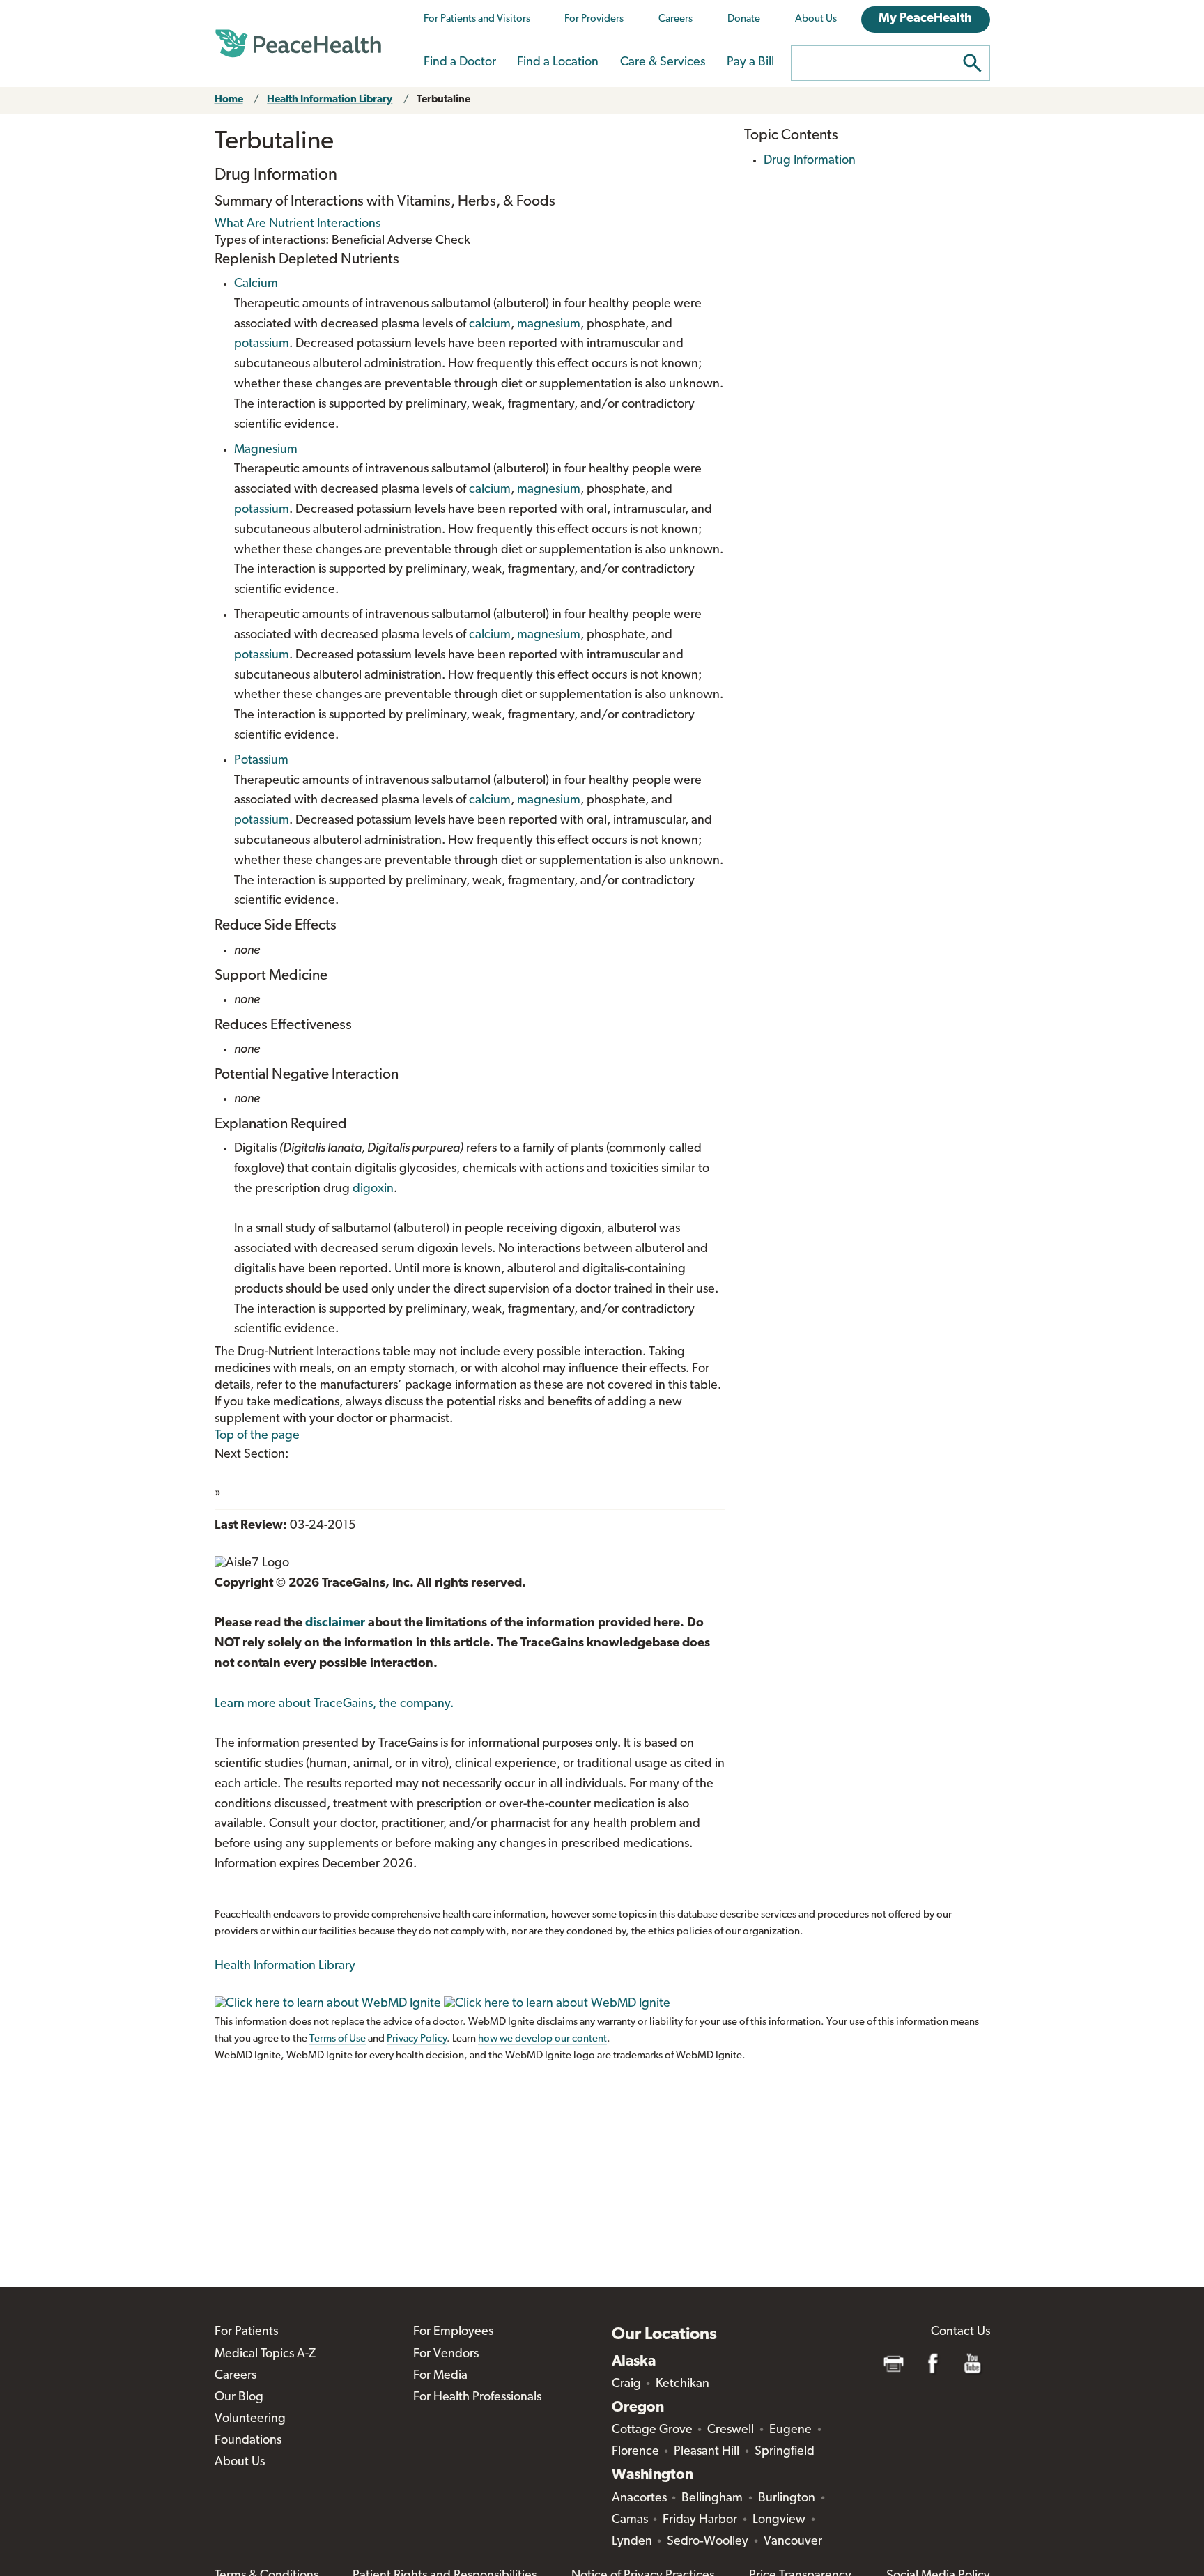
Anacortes (639, 2499)
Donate (744, 19)
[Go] (973, 63)
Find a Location (558, 63)
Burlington (787, 2499)
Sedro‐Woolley (708, 2542)
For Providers (594, 19)
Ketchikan (682, 2384)
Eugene (790, 2430)
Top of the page (257, 1436)
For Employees (453, 2332)
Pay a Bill (750, 63)
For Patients (246, 2332)
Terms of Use (338, 2039)
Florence (635, 2452)
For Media (440, 2376)
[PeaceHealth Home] (298, 44)
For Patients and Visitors (477, 19)
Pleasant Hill (707, 2452)
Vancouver (793, 2542)
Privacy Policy (417, 2039)
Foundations (248, 2441)
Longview (779, 2520)
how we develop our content (542, 2039)
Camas (630, 2520)
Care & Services (663, 63)
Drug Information (810, 161)
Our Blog (239, 2398)
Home (229, 100)
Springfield (785, 2452)
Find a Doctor (460, 63)
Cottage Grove (652, 2430)
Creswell (731, 2430)
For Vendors (446, 2354)
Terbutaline (443, 100)
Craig (626, 2384)
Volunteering (250, 2419)
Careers (676, 19)
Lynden (632, 2542)
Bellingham (712, 2499)
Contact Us (960, 2332)
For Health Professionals (477, 2398)
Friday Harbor (700, 2520)
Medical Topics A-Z (265, 2354)
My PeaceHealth (925, 19)
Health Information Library (330, 100)
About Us (816, 19)
